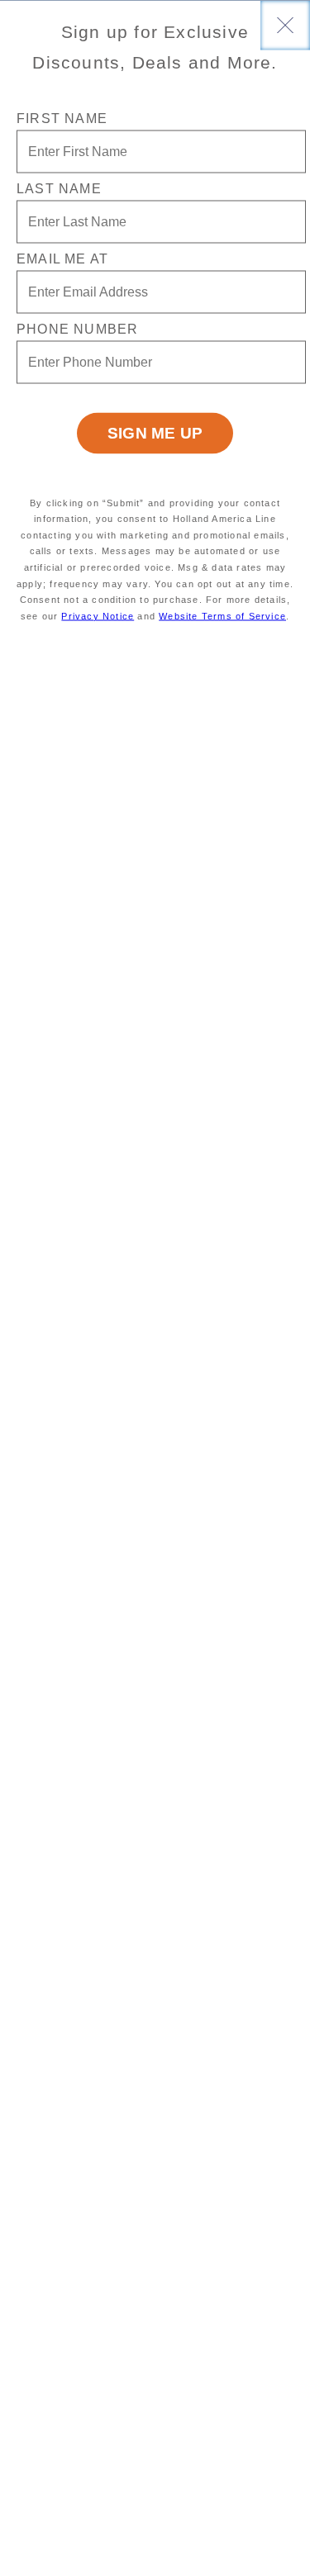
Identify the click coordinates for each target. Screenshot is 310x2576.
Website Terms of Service (222, 615)
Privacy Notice (98, 615)
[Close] (285, 25)
